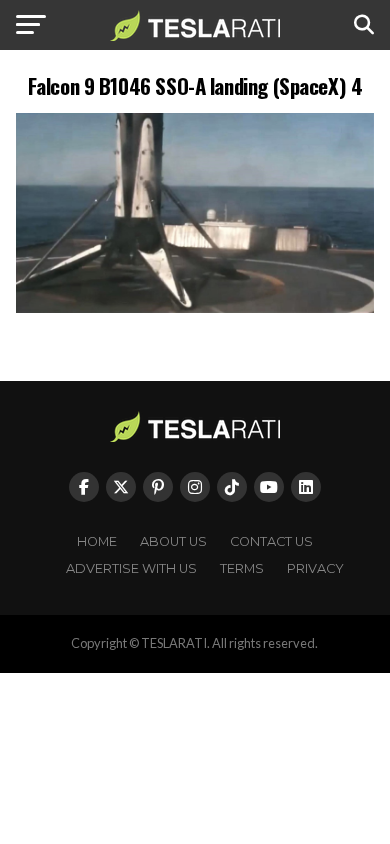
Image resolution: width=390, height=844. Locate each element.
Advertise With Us (131, 568)
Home (97, 541)
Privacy (315, 568)
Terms (242, 568)
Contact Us (271, 541)
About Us (173, 541)
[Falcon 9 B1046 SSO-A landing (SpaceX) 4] (194, 307)
